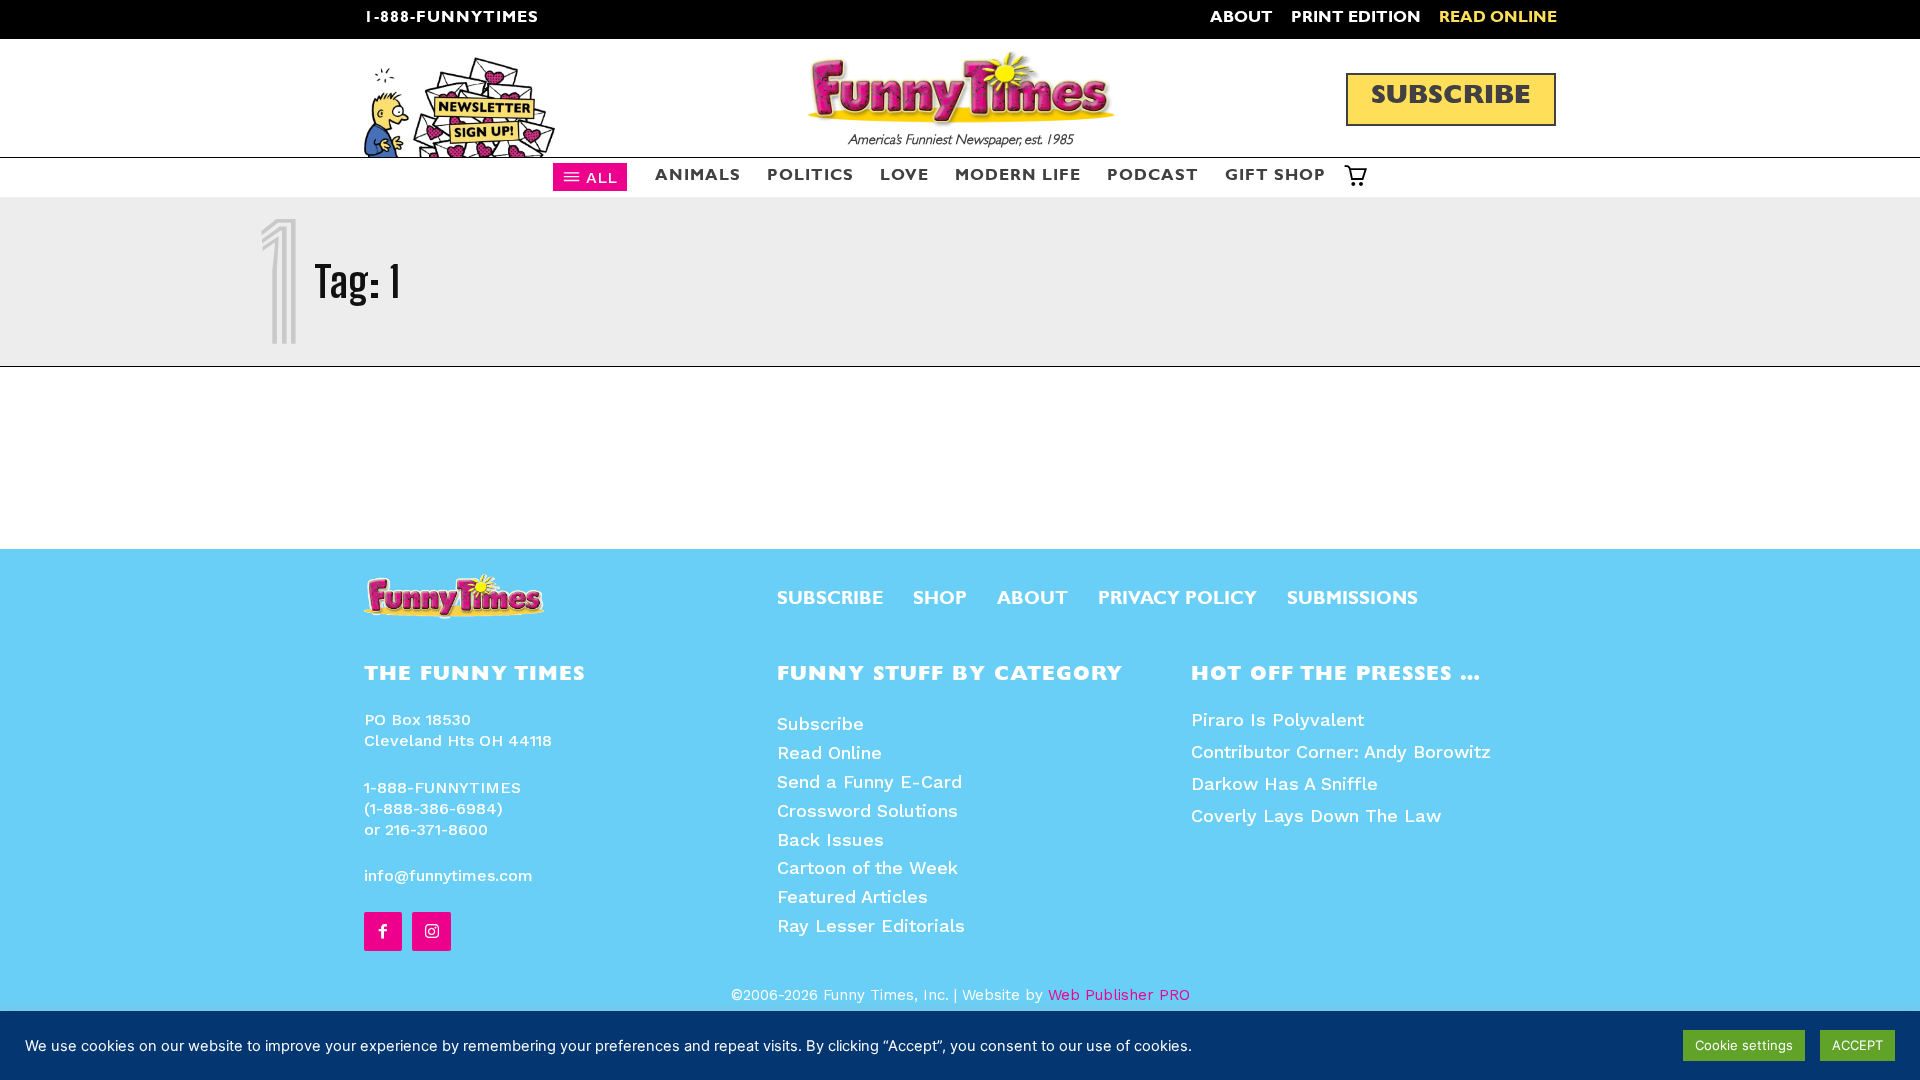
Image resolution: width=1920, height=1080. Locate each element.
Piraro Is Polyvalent (1277, 719)
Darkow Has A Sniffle (1284, 783)
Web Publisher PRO (1119, 995)
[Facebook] (383, 931)
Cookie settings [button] (1744, 1045)
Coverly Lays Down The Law (1316, 815)
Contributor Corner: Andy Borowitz (1341, 751)
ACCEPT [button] (1857, 1045)
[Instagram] (431, 931)
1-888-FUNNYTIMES (451, 19)
